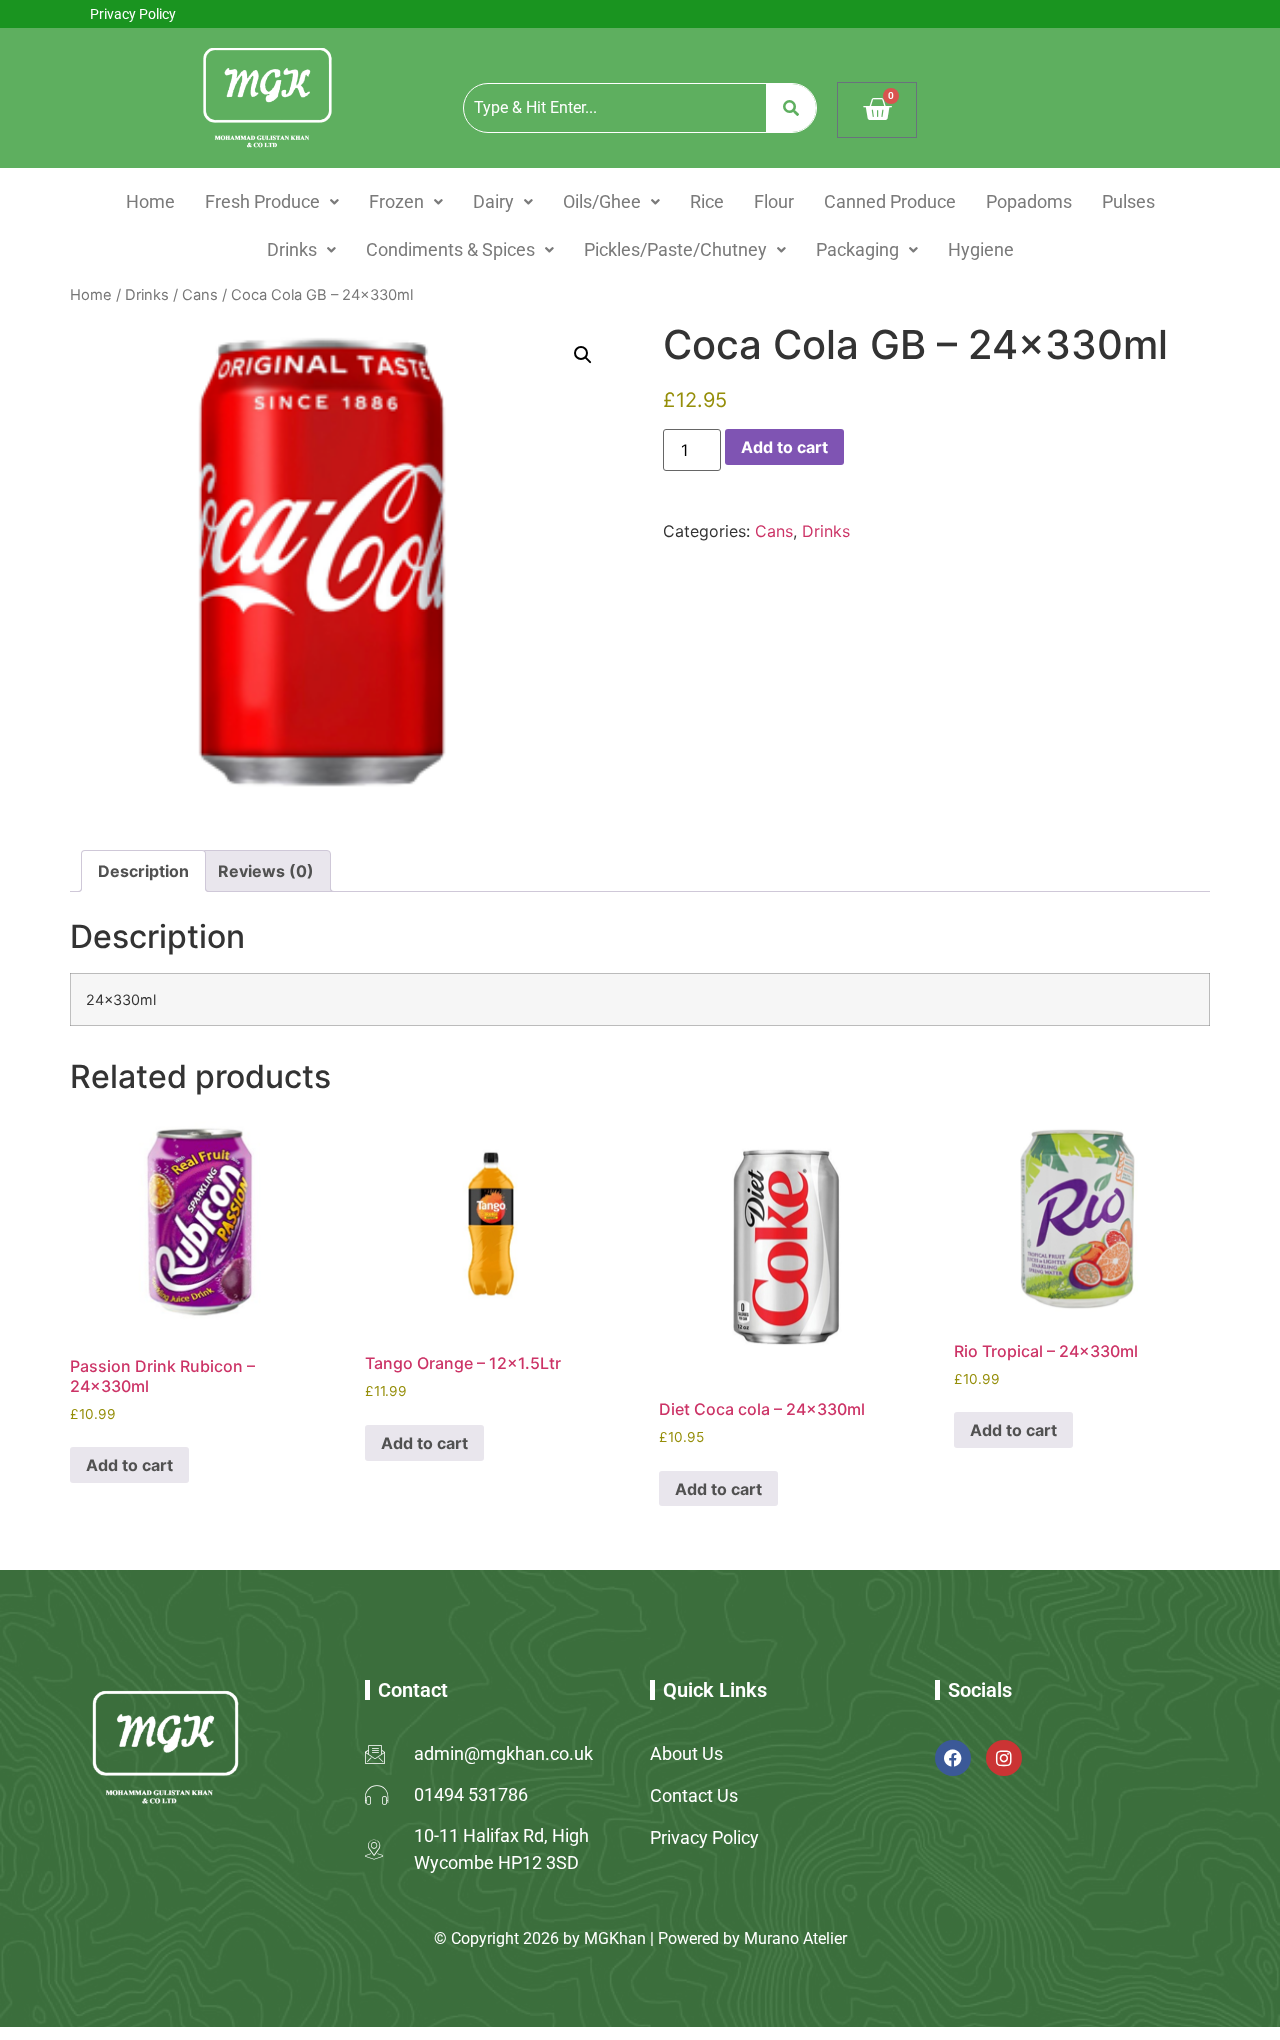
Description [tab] (143, 871)
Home (150, 201)
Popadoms (1029, 201)
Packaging (857, 249)
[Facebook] (953, 1758)
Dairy (493, 201)
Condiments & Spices (450, 249)
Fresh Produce (262, 201)
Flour (774, 201)
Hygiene (981, 249)
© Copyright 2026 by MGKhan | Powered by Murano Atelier (640, 1938)
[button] (272, 202)
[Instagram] (1004, 1758)
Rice (707, 201)
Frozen (396, 201)
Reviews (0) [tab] (266, 871)
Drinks (292, 249)
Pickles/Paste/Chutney (675, 249)
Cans (200, 295)
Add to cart (784, 447)
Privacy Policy (133, 14)
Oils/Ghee (602, 201)
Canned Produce (890, 201)
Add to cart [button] (129, 1465)
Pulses (1128, 201)
